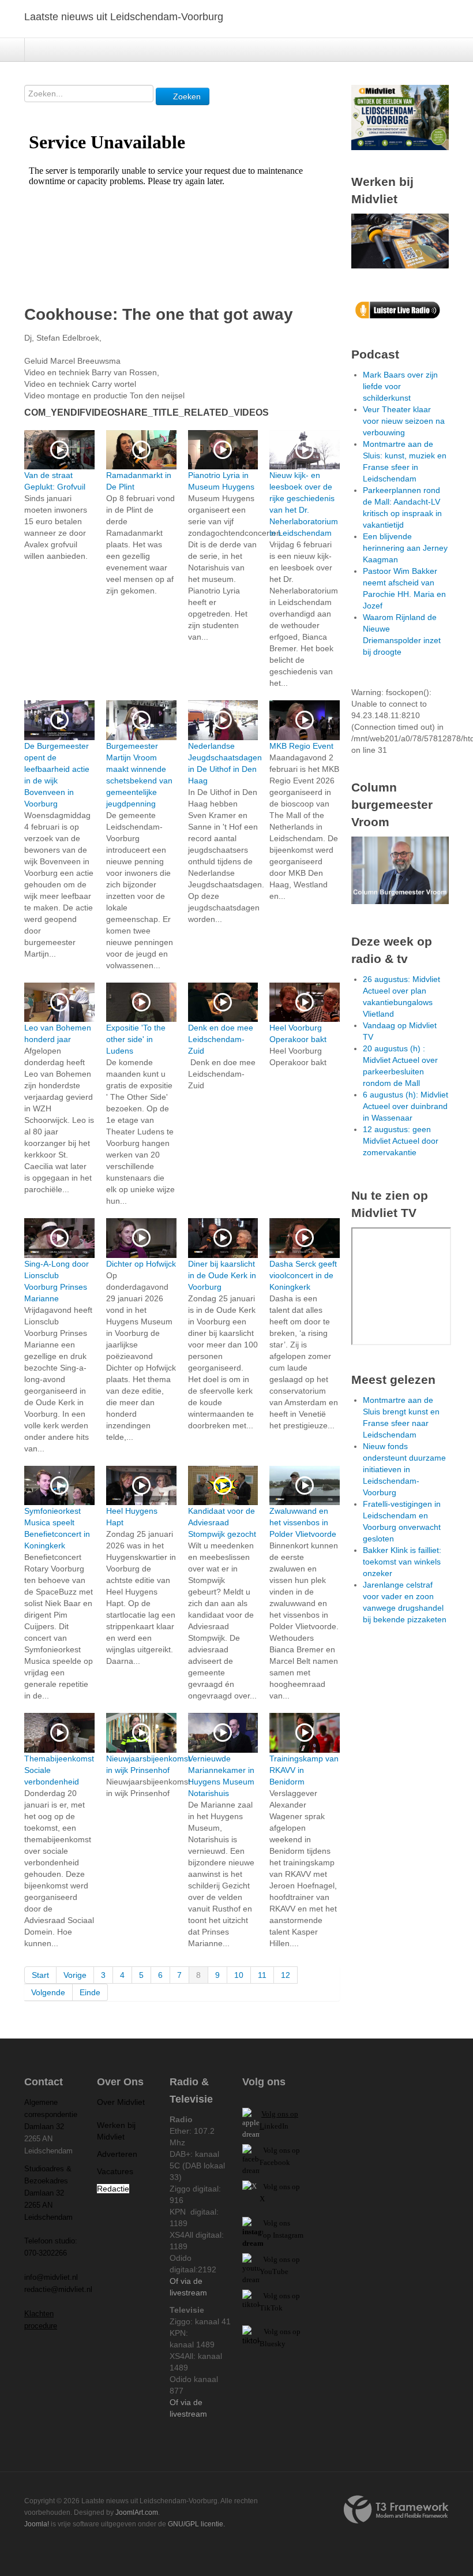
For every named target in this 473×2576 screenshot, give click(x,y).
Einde (90, 1992)
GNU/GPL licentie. (196, 2524)
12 (286, 1975)
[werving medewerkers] (400, 240)
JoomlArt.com (137, 2512)
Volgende (48, 1992)
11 (262, 1975)
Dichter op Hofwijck (141, 1264)
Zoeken (186, 96)
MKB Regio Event (301, 746)
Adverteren (117, 2154)
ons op (290, 2259)
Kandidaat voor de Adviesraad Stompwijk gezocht (222, 1522)
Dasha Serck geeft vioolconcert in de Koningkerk (303, 1275)
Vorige (75, 1975)
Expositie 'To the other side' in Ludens (136, 1039)
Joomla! (37, 2524)
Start (40, 1975)
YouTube (274, 2271)
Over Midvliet (121, 2102)
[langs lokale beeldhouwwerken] (400, 117)
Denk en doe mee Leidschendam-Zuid (221, 1039)
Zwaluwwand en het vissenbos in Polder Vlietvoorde (303, 1522)
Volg (271, 2259)
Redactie (113, 2189)
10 (239, 1975)
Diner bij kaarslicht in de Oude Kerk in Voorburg (222, 1275)
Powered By (396, 2510)
